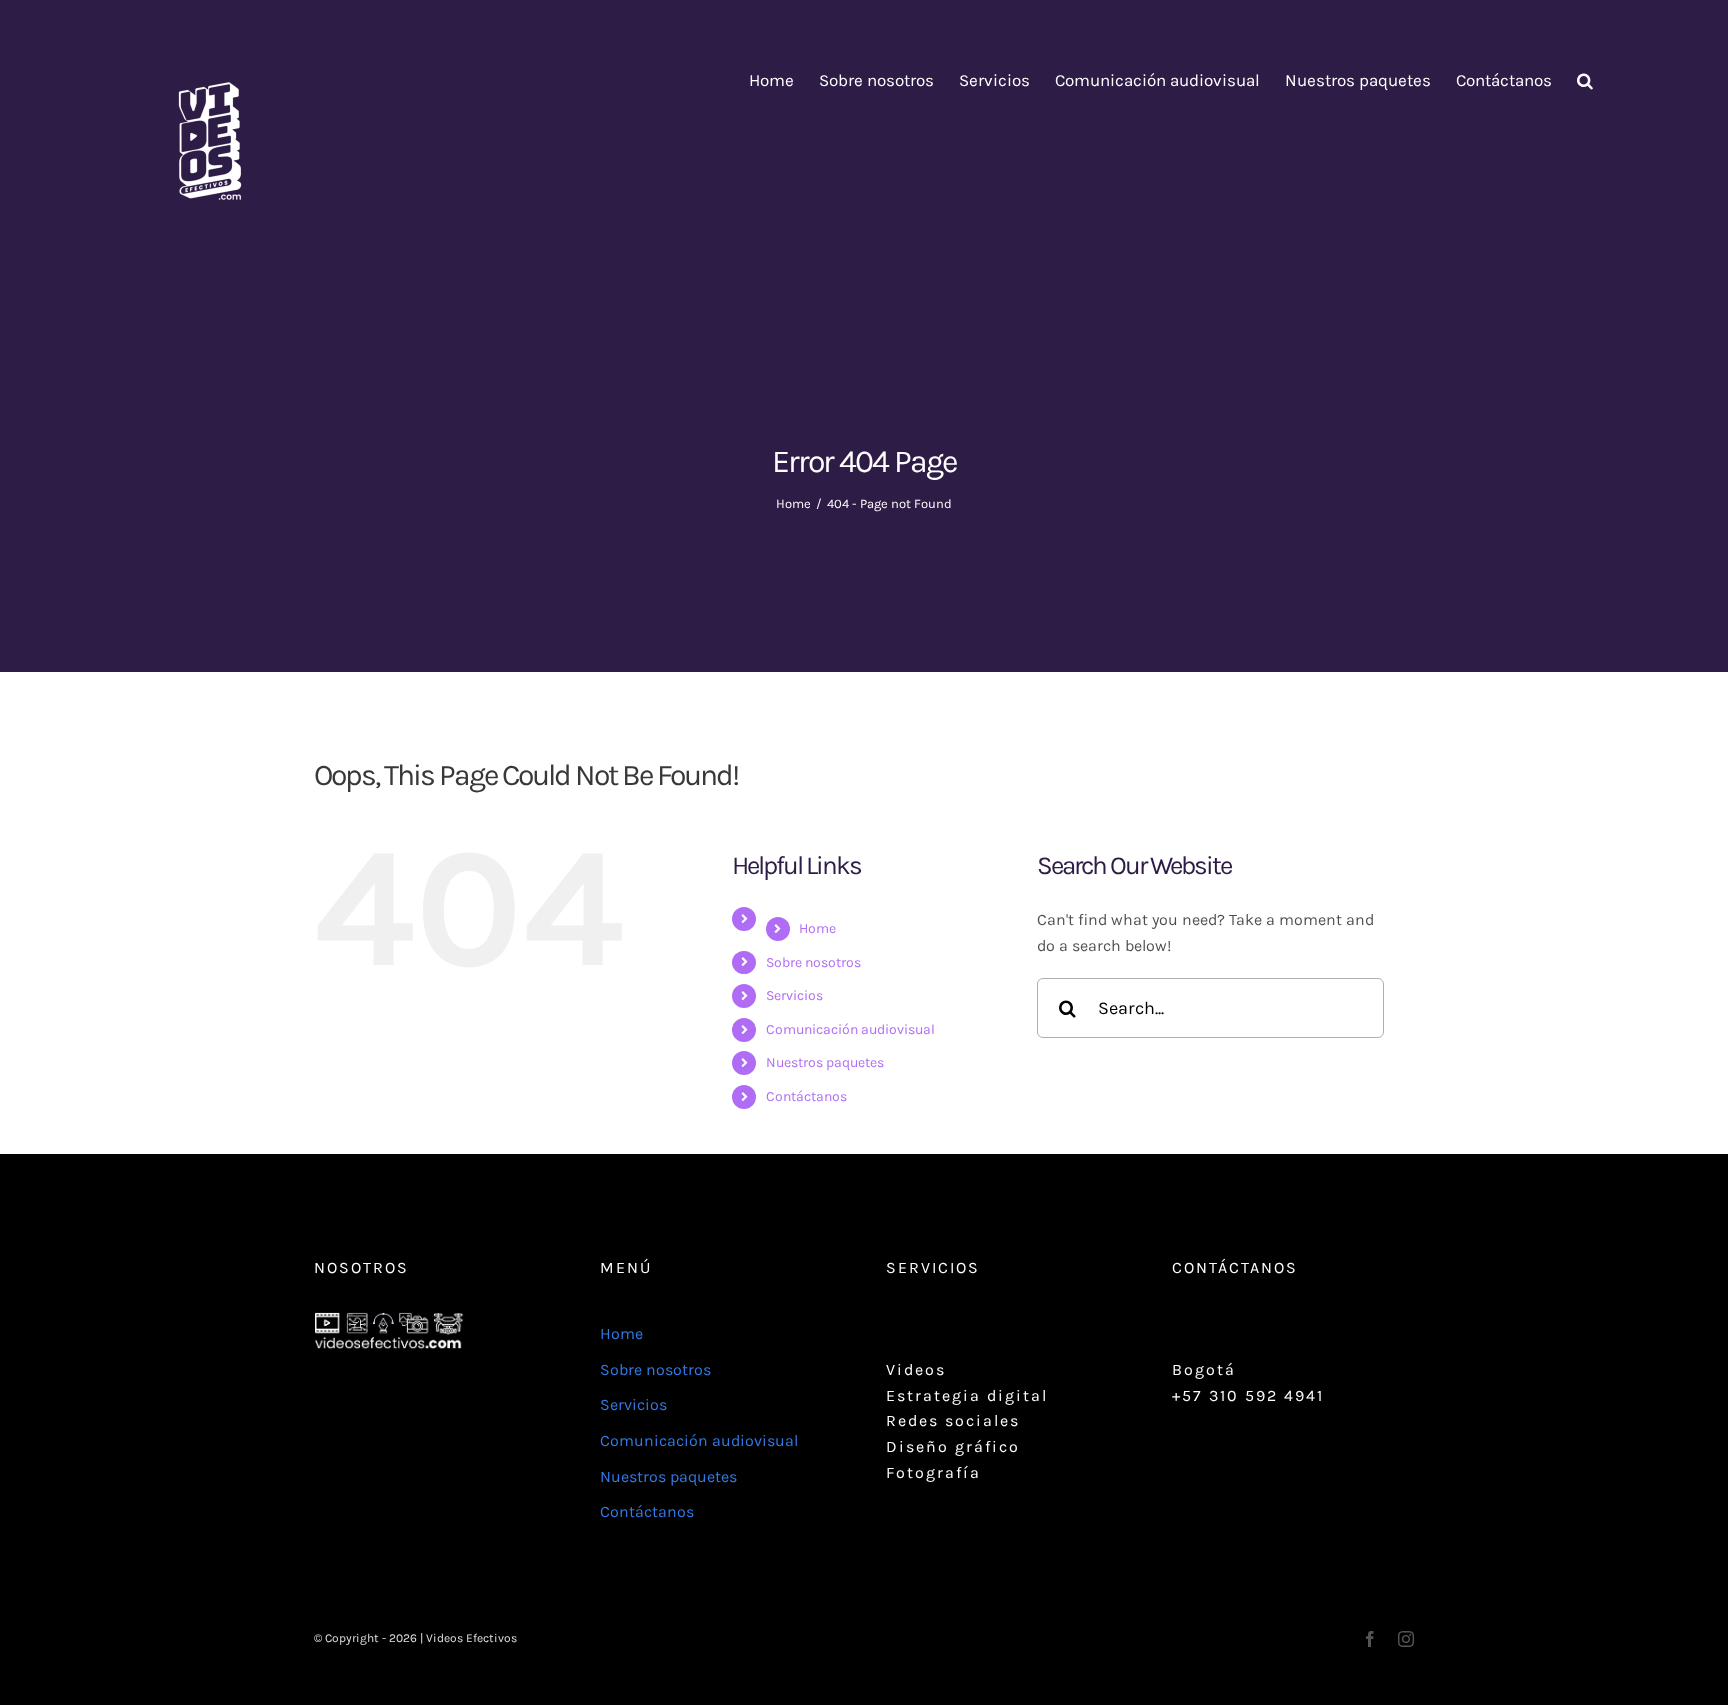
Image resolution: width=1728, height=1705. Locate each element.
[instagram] (1406, 1639)
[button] (1585, 80)
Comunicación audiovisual (850, 1029)
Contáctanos (806, 1096)
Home (817, 928)
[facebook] (1370, 1639)
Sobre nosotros (813, 962)
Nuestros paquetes (825, 1062)
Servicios (794, 995)
